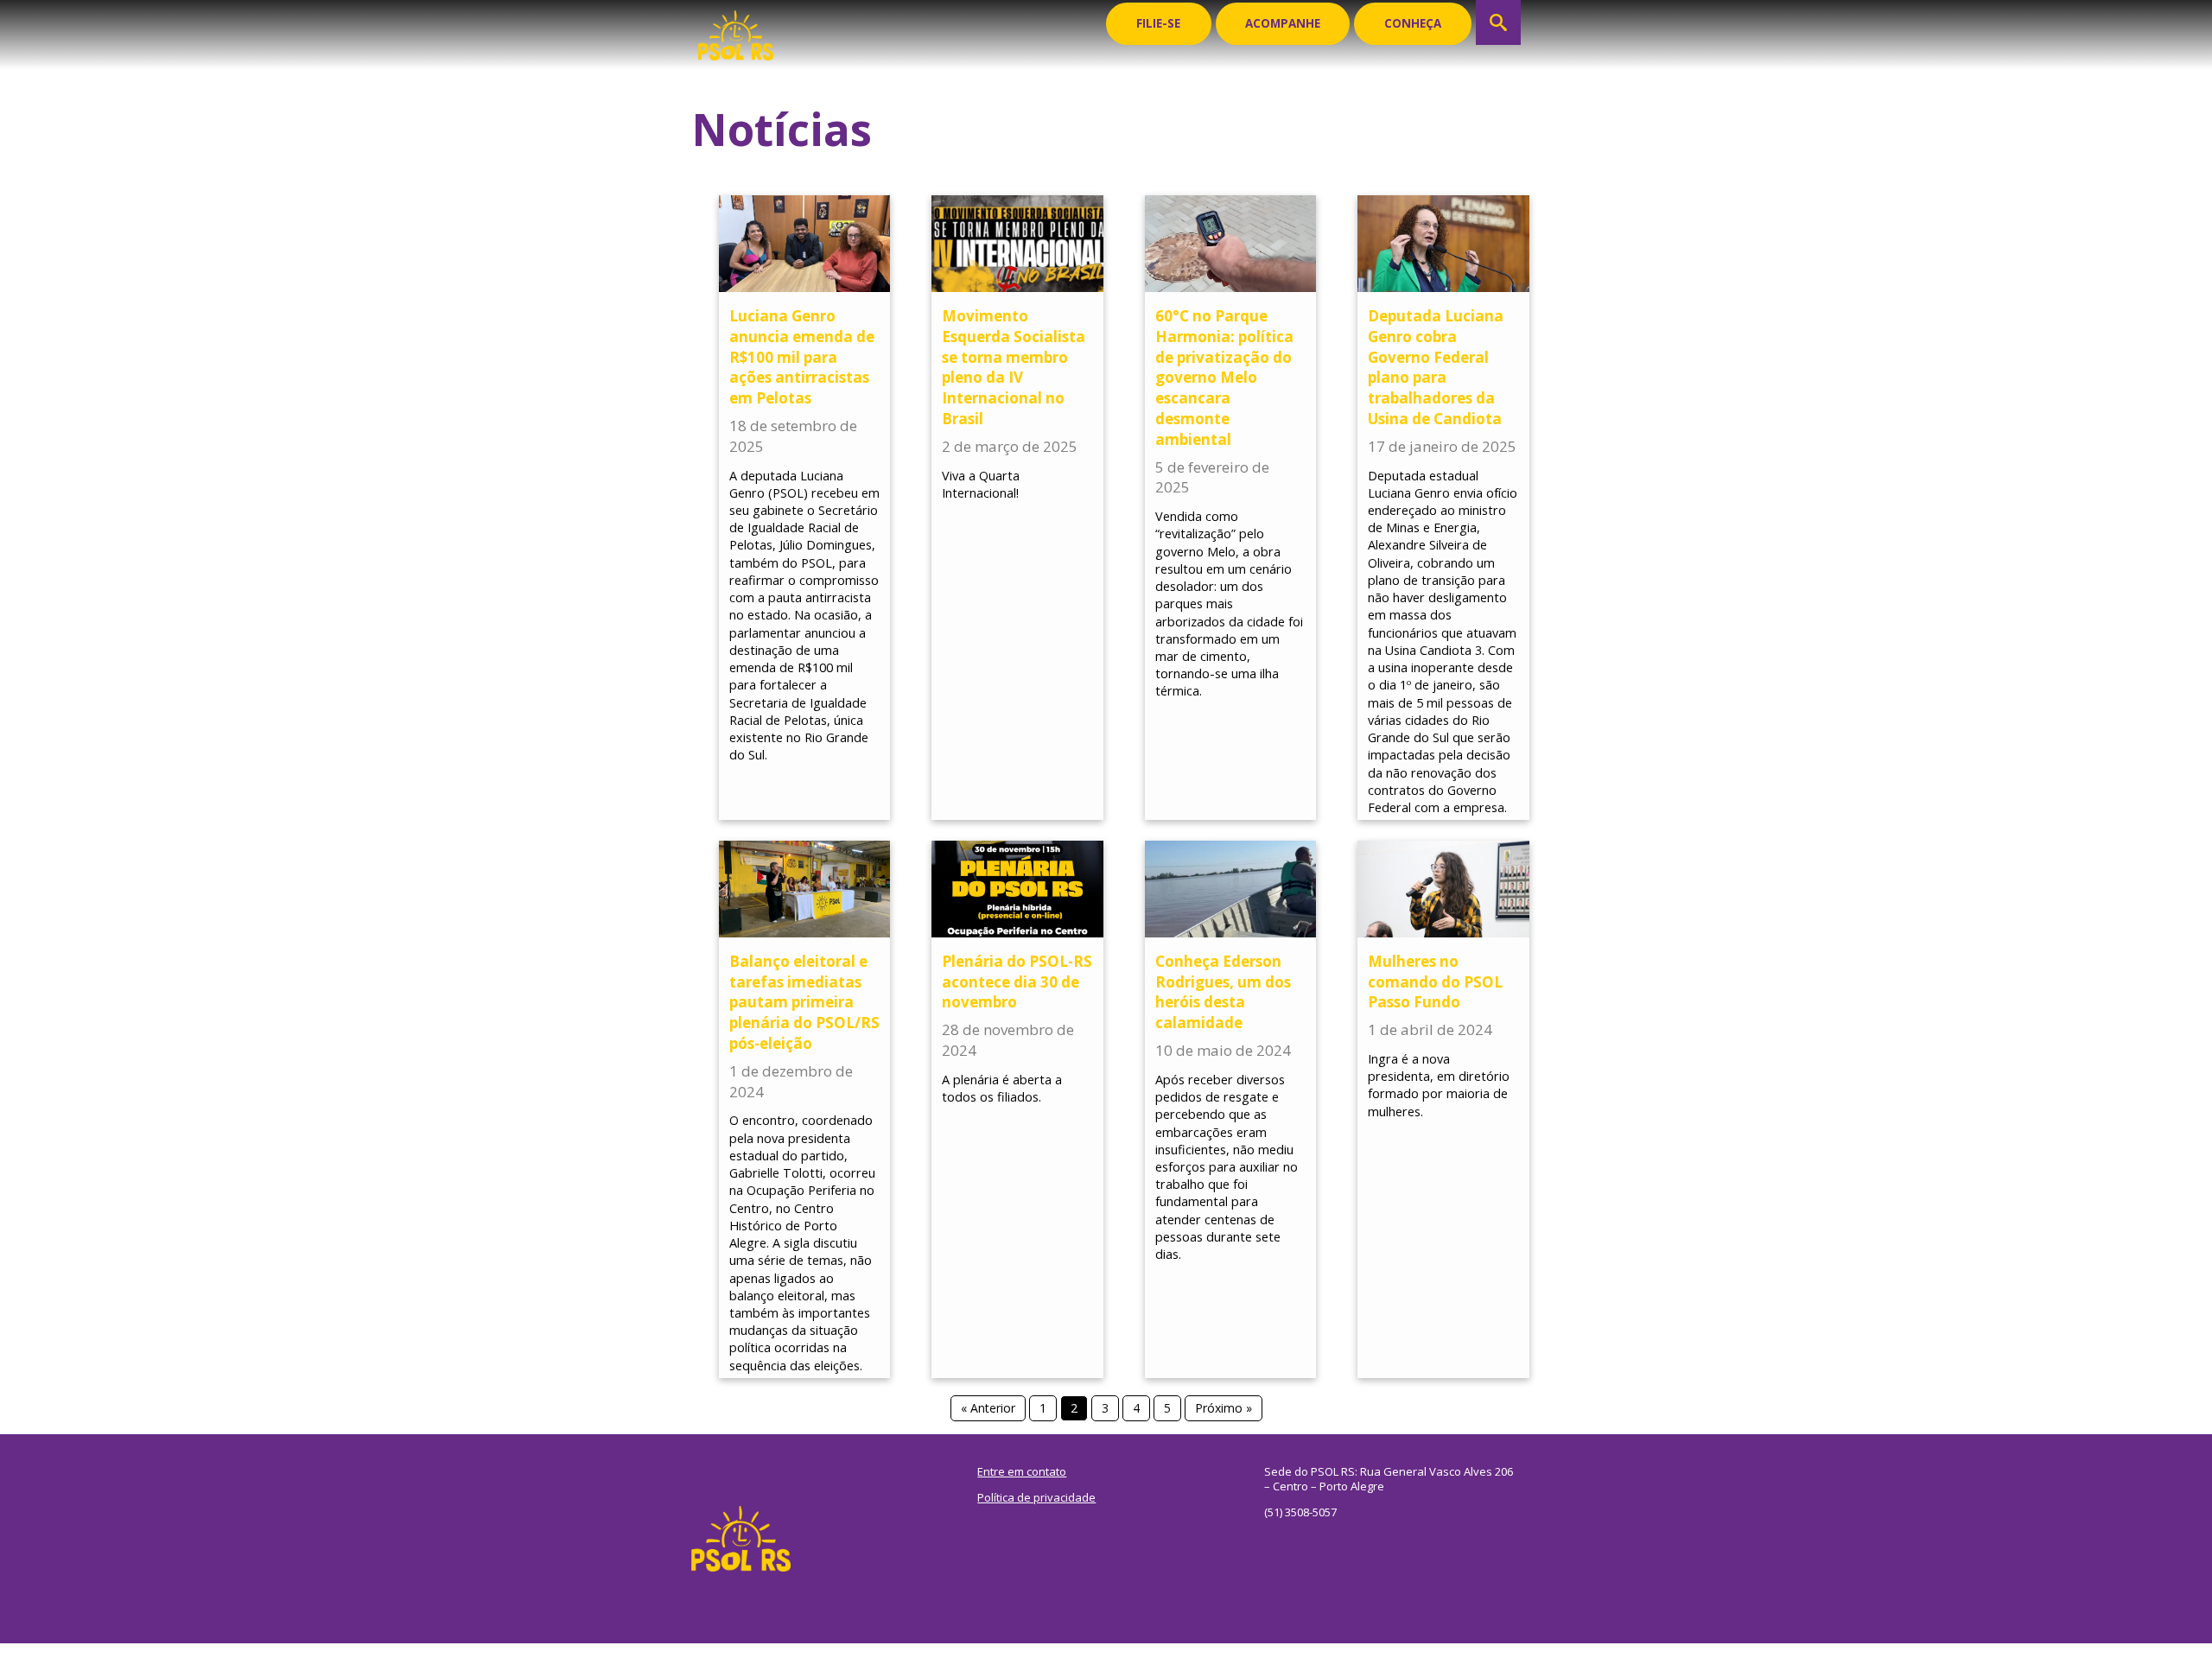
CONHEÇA (1413, 23)
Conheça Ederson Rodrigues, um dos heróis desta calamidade (1223, 992)
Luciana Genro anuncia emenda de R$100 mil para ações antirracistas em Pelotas (802, 357)
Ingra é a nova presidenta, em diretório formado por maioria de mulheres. (1439, 1085)
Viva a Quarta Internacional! (981, 484)
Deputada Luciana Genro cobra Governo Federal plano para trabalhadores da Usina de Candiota (1436, 367)
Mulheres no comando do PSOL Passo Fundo (1435, 982)
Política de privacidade (1036, 1497)
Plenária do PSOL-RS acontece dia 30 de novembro (1017, 982)
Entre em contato (1022, 1471)
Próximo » (1224, 1408)
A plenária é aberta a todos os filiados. (1002, 1088)
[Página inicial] (736, 30)
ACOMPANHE (1283, 23)
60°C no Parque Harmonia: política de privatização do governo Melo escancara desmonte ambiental (1224, 378)
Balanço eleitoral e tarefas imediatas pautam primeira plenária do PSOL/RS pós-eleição (804, 1002)
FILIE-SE (1158, 23)
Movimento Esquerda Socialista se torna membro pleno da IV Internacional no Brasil (1014, 367)
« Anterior (988, 1408)
